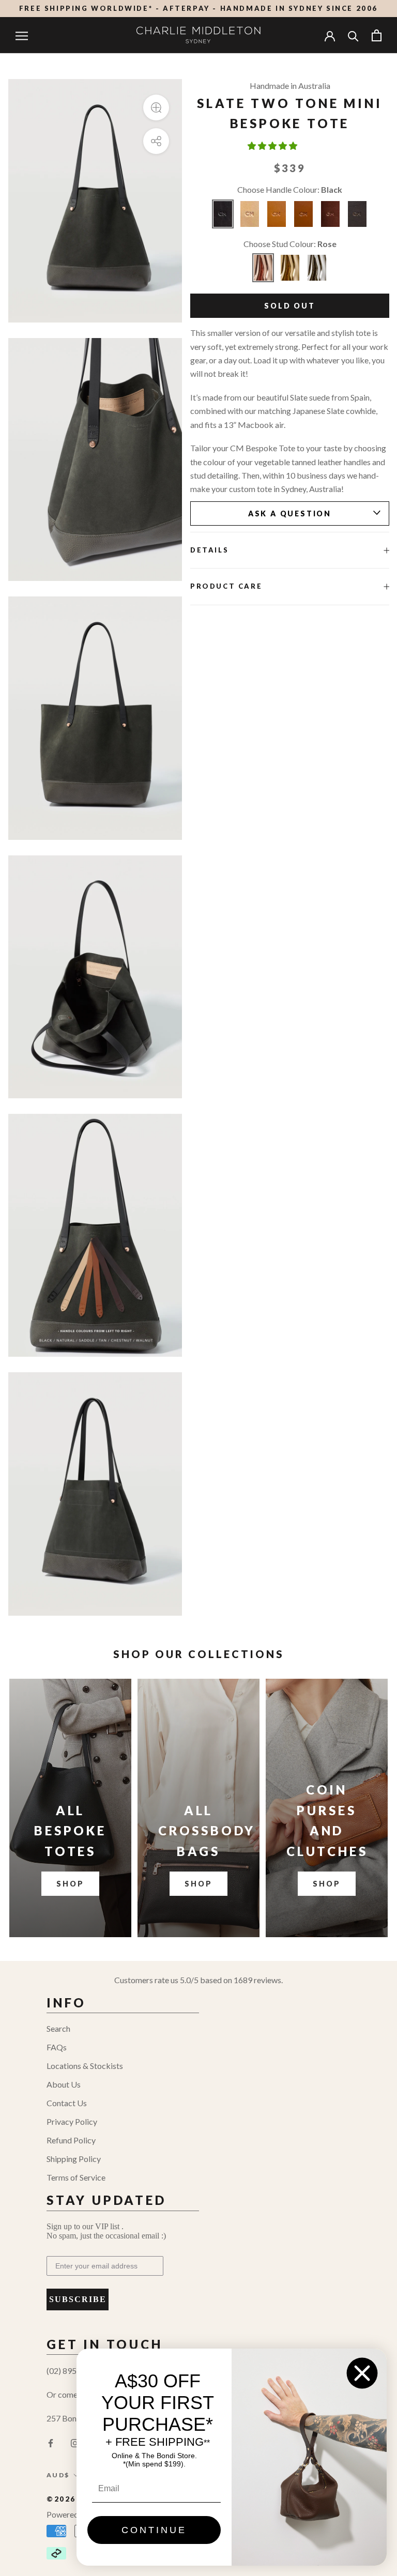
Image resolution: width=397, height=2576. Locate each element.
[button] (273, 145)
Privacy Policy (72, 2121)
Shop (70, 1884)
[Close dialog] (362, 2373)
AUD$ (58, 2475)
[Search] (353, 35)
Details (209, 550)
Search (58, 2028)
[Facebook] (51, 2442)
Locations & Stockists (85, 2066)
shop (198, 1884)
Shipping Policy (74, 2159)
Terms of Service (76, 2177)
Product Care (226, 586)
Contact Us (67, 2103)
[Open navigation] (22, 35)
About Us (64, 2084)
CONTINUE (154, 2530)
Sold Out (289, 306)
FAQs (57, 2047)
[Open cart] (377, 35)
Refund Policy (71, 2140)
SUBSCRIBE (78, 2299)
